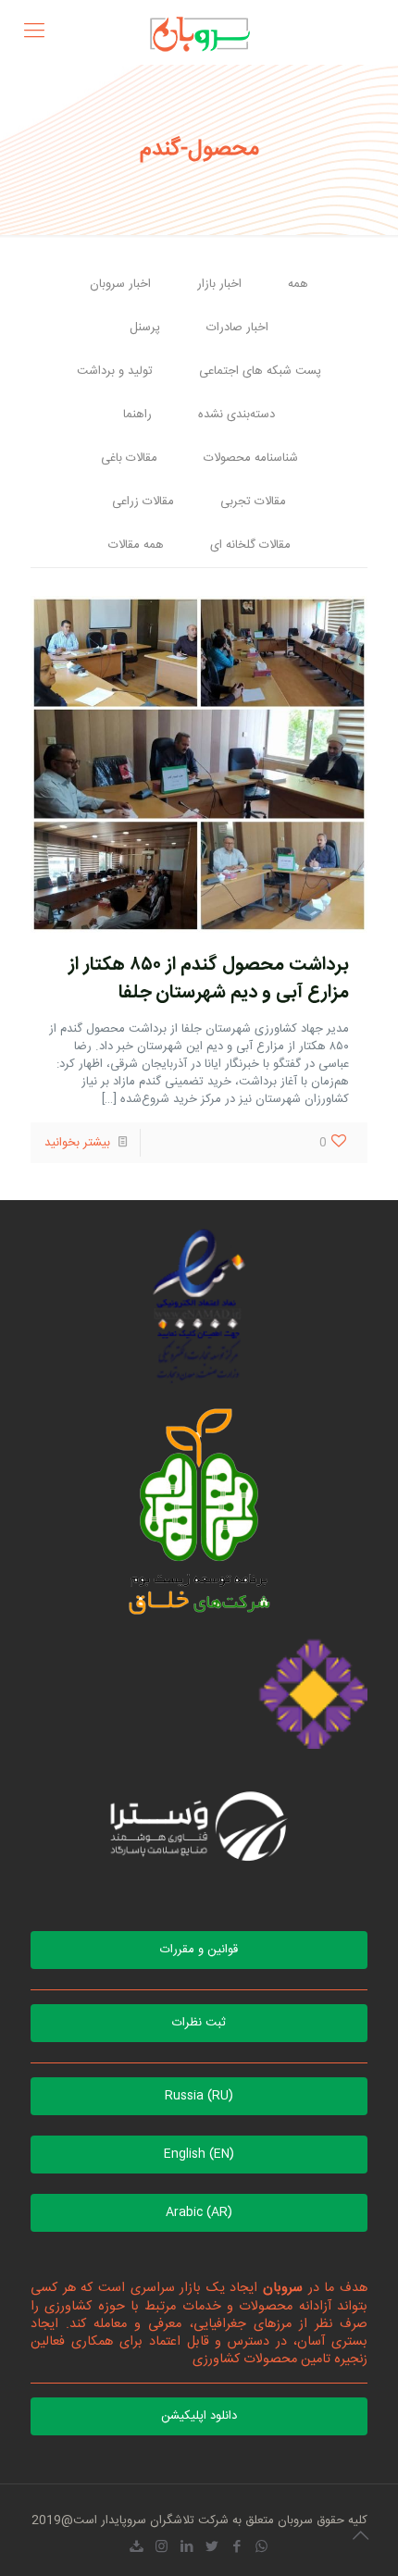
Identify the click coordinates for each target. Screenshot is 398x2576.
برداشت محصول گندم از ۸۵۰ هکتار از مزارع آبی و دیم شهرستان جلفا (209, 978)
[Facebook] (236, 2548)
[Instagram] (162, 2548)
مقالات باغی (129, 458)
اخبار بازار (219, 284)
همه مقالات (136, 545)
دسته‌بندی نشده (236, 415)
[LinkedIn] (187, 2548)
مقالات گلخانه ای (250, 545)
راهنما (137, 415)
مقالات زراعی (143, 502)
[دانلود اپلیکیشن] (137, 2548)
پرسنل (145, 328)
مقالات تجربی (253, 502)
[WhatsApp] (261, 2548)
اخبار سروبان (120, 284)
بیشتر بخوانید (77, 1143)
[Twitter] (211, 2548)
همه (298, 284)
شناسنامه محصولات (251, 458)
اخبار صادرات (237, 328)
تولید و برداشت (115, 371)
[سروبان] (199, 32)
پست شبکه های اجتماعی (260, 371)
